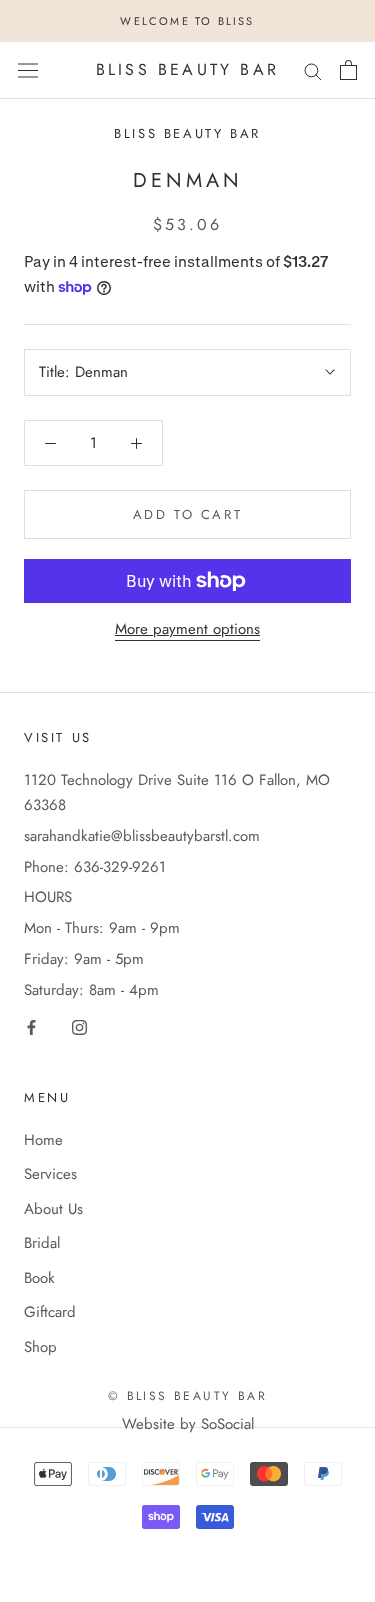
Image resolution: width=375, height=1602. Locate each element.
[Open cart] (348, 70)
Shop (40, 1347)
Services (50, 1174)
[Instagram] (79, 1026)
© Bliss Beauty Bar (187, 1396)
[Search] (313, 70)
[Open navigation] (28, 70)
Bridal (42, 1243)
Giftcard (50, 1312)
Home (43, 1140)
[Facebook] (31, 1026)
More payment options (187, 629)
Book (39, 1278)
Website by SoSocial (188, 1424)
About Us (53, 1209)
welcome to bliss (187, 21)
